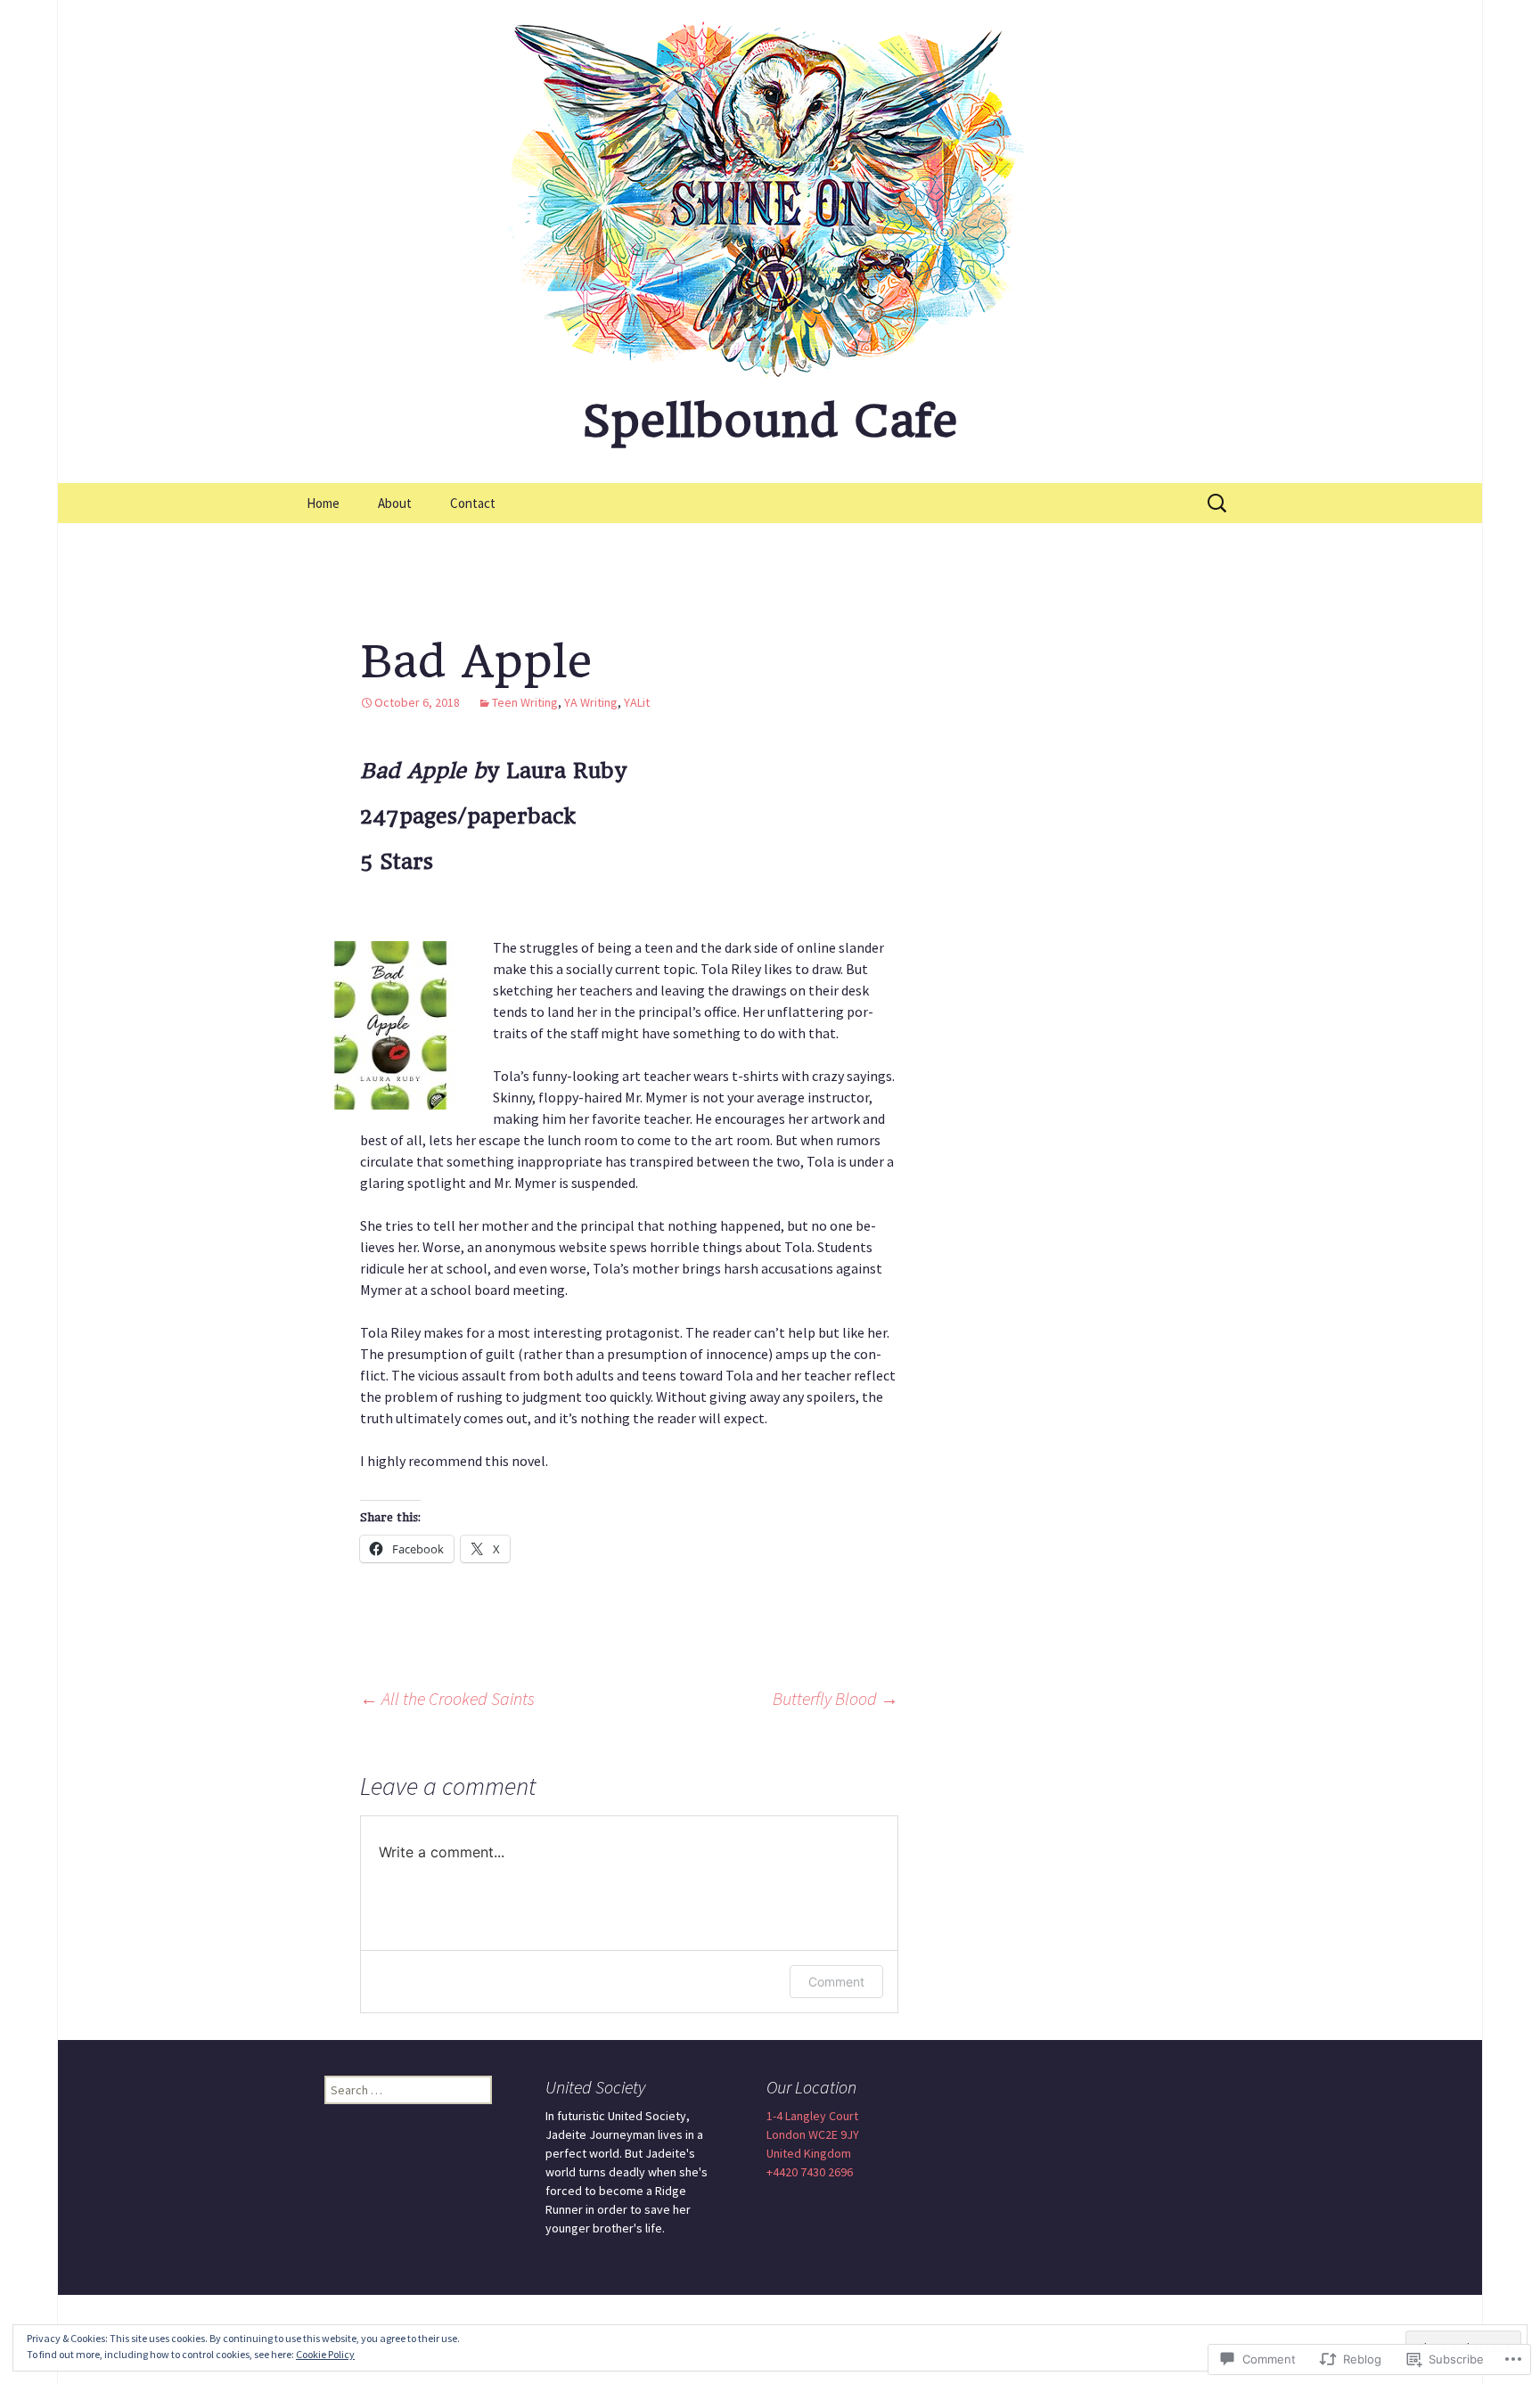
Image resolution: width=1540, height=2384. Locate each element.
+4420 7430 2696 (810, 2172)
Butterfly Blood (836, 1698)
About (395, 503)
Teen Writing (525, 702)
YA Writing (591, 702)
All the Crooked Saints (447, 1698)
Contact (473, 503)
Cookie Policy (325, 2354)
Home (323, 503)
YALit (637, 702)
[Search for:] (1218, 504)
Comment (836, 1982)
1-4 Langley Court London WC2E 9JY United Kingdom (813, 2134)
